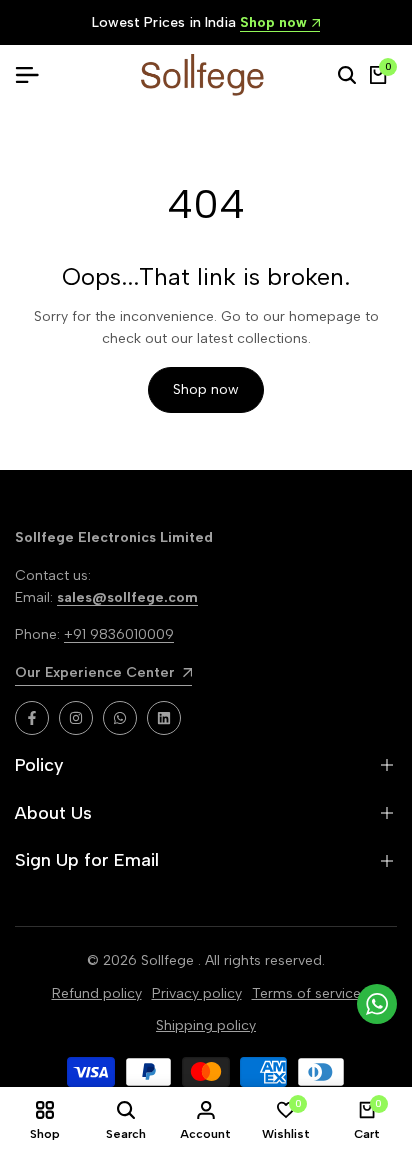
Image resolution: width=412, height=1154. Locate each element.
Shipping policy (206, 1025)
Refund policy (97, 993)
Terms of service (306, 993)
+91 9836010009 (119, 634)
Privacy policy (197, 993)
